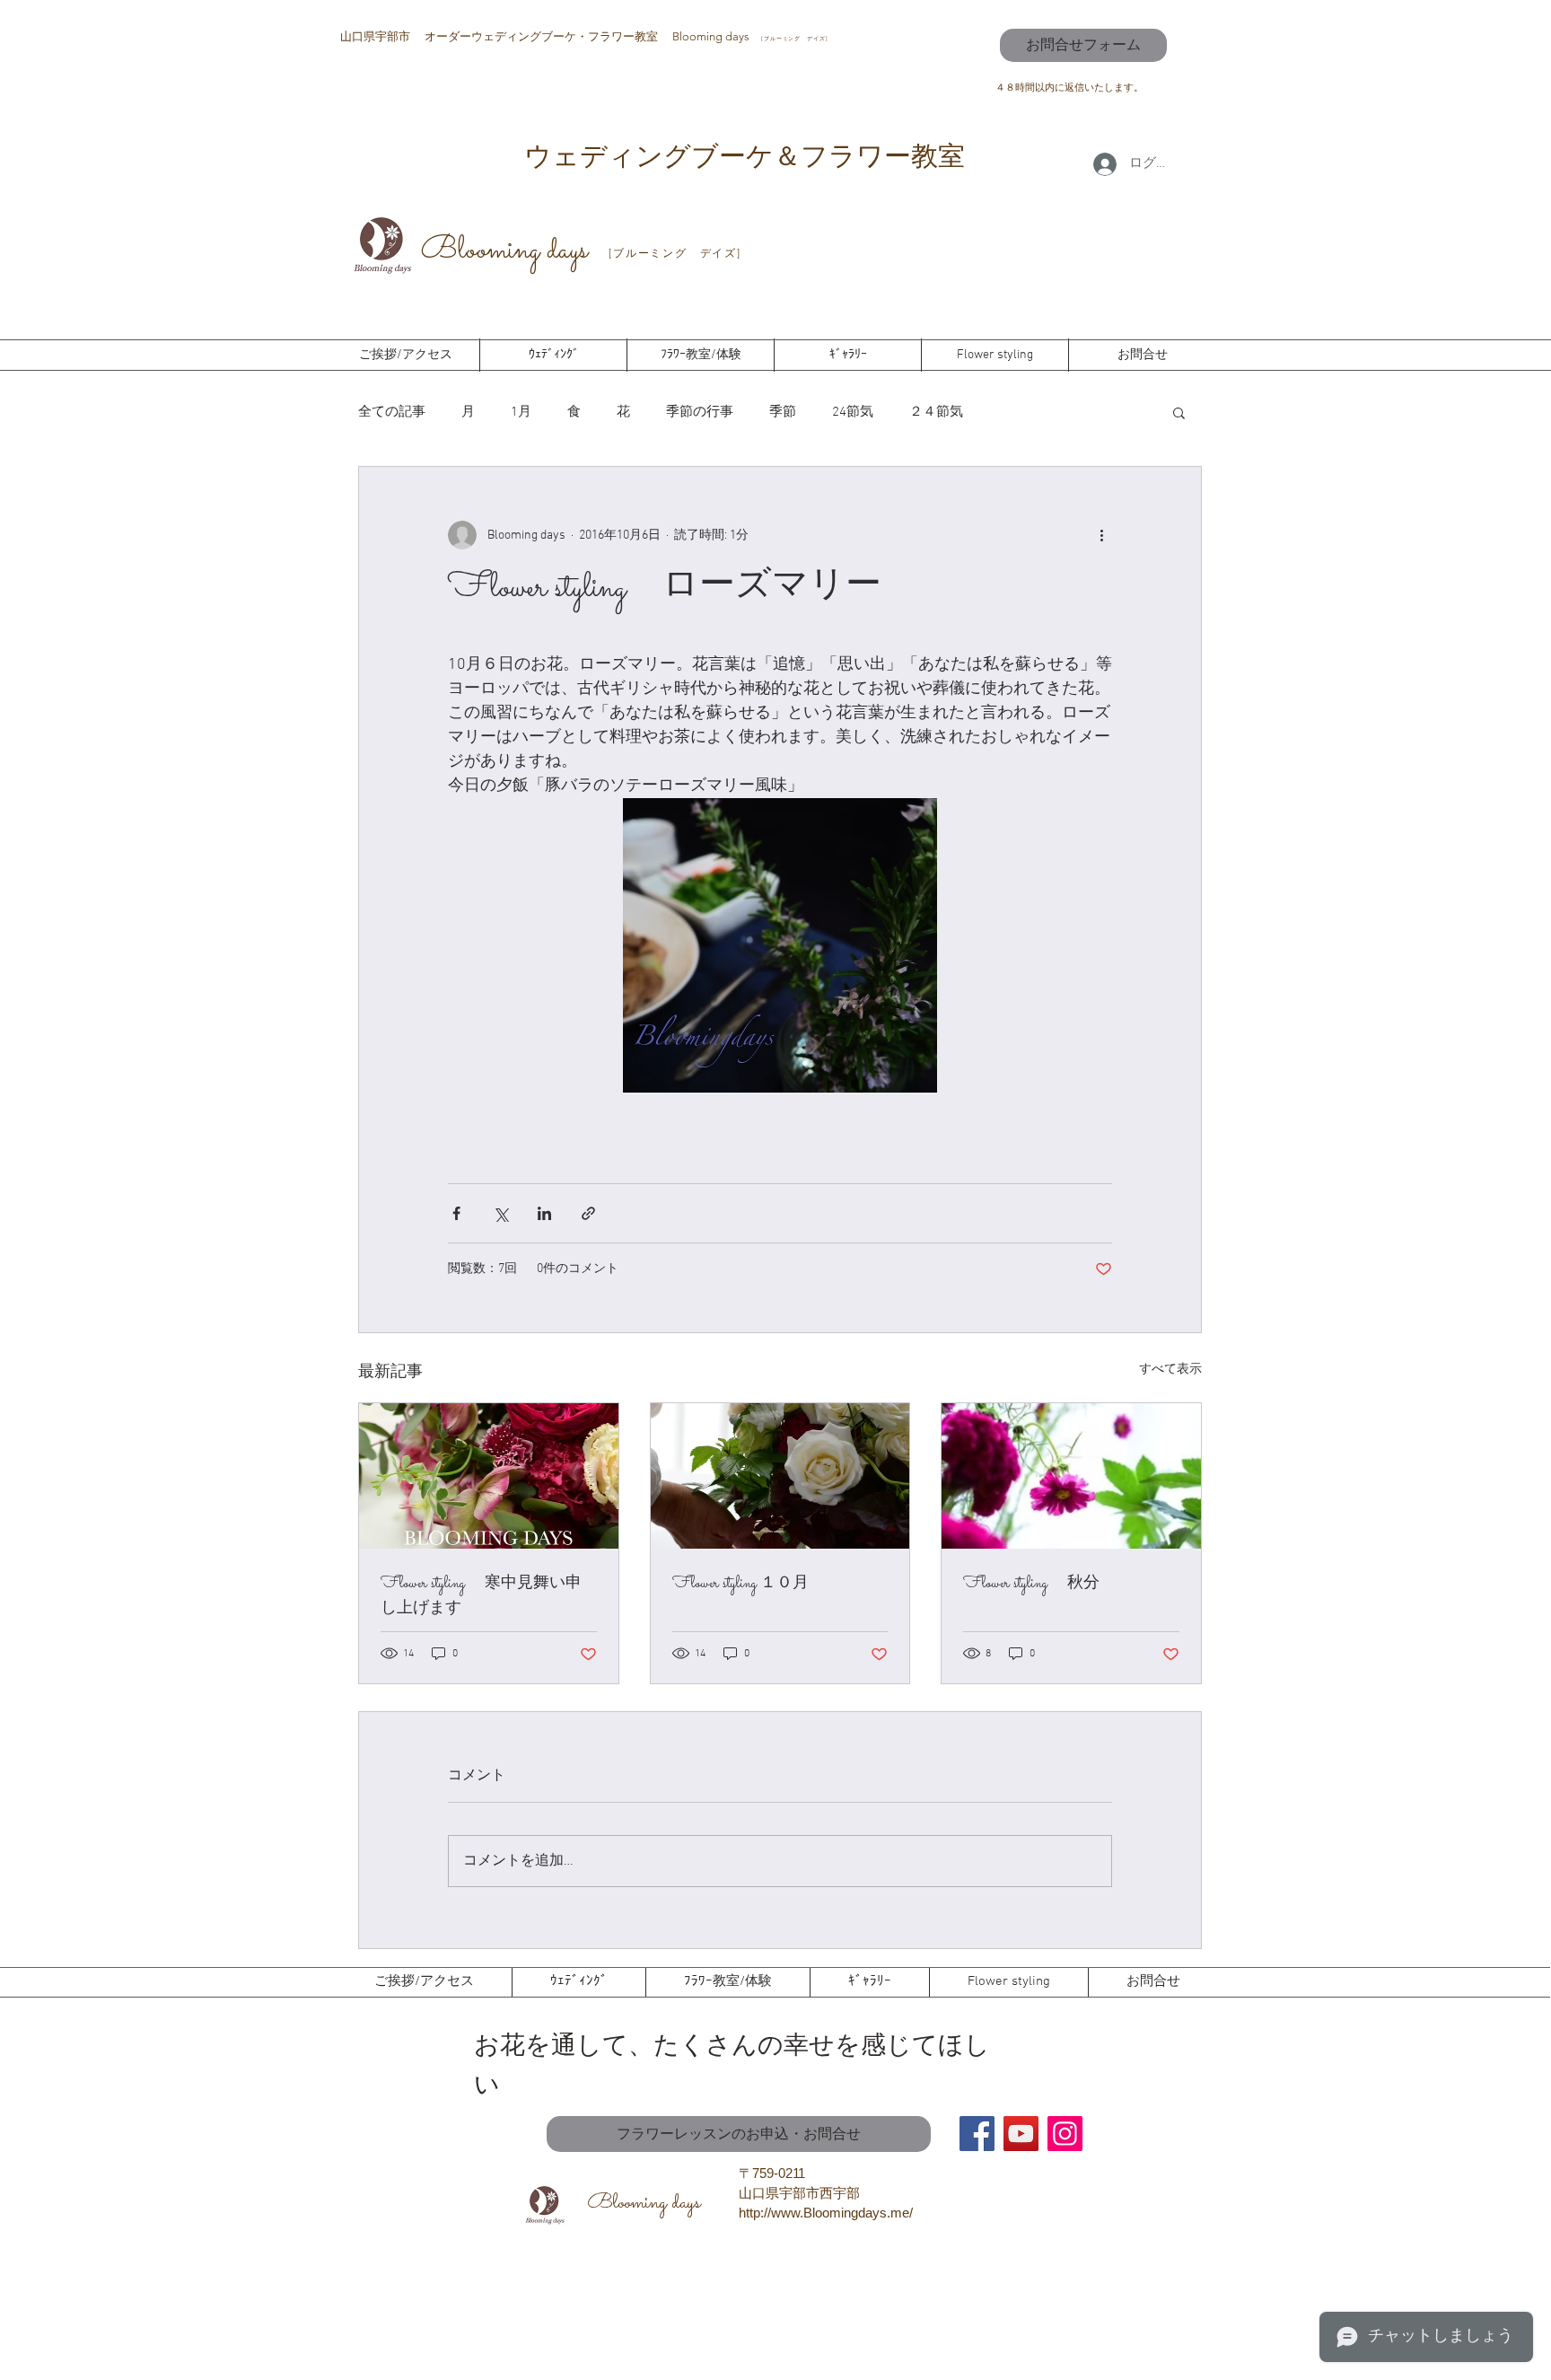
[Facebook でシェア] (456, 1213)
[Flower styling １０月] (780, 1476)
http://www (769, 2213)
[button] (1179, 412)
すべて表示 (1170, 1370)
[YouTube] (1021, 2134)
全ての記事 (392, 412)
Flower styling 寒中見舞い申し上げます (481, 1597)
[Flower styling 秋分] (1071, 1476)
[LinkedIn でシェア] (544, 1213)
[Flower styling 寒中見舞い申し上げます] (489, 1476)
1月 (521, 412)
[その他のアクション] (1101, 535)
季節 (783, 412)
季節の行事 (700, 412)
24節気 (853, 412)
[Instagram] (1065, 2134)
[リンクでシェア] (588, 1213)
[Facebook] (977, 2134)
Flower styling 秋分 (1031, 1584)
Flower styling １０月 (740, 1584)
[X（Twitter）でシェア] (500, 1213)
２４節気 (936, 412)
